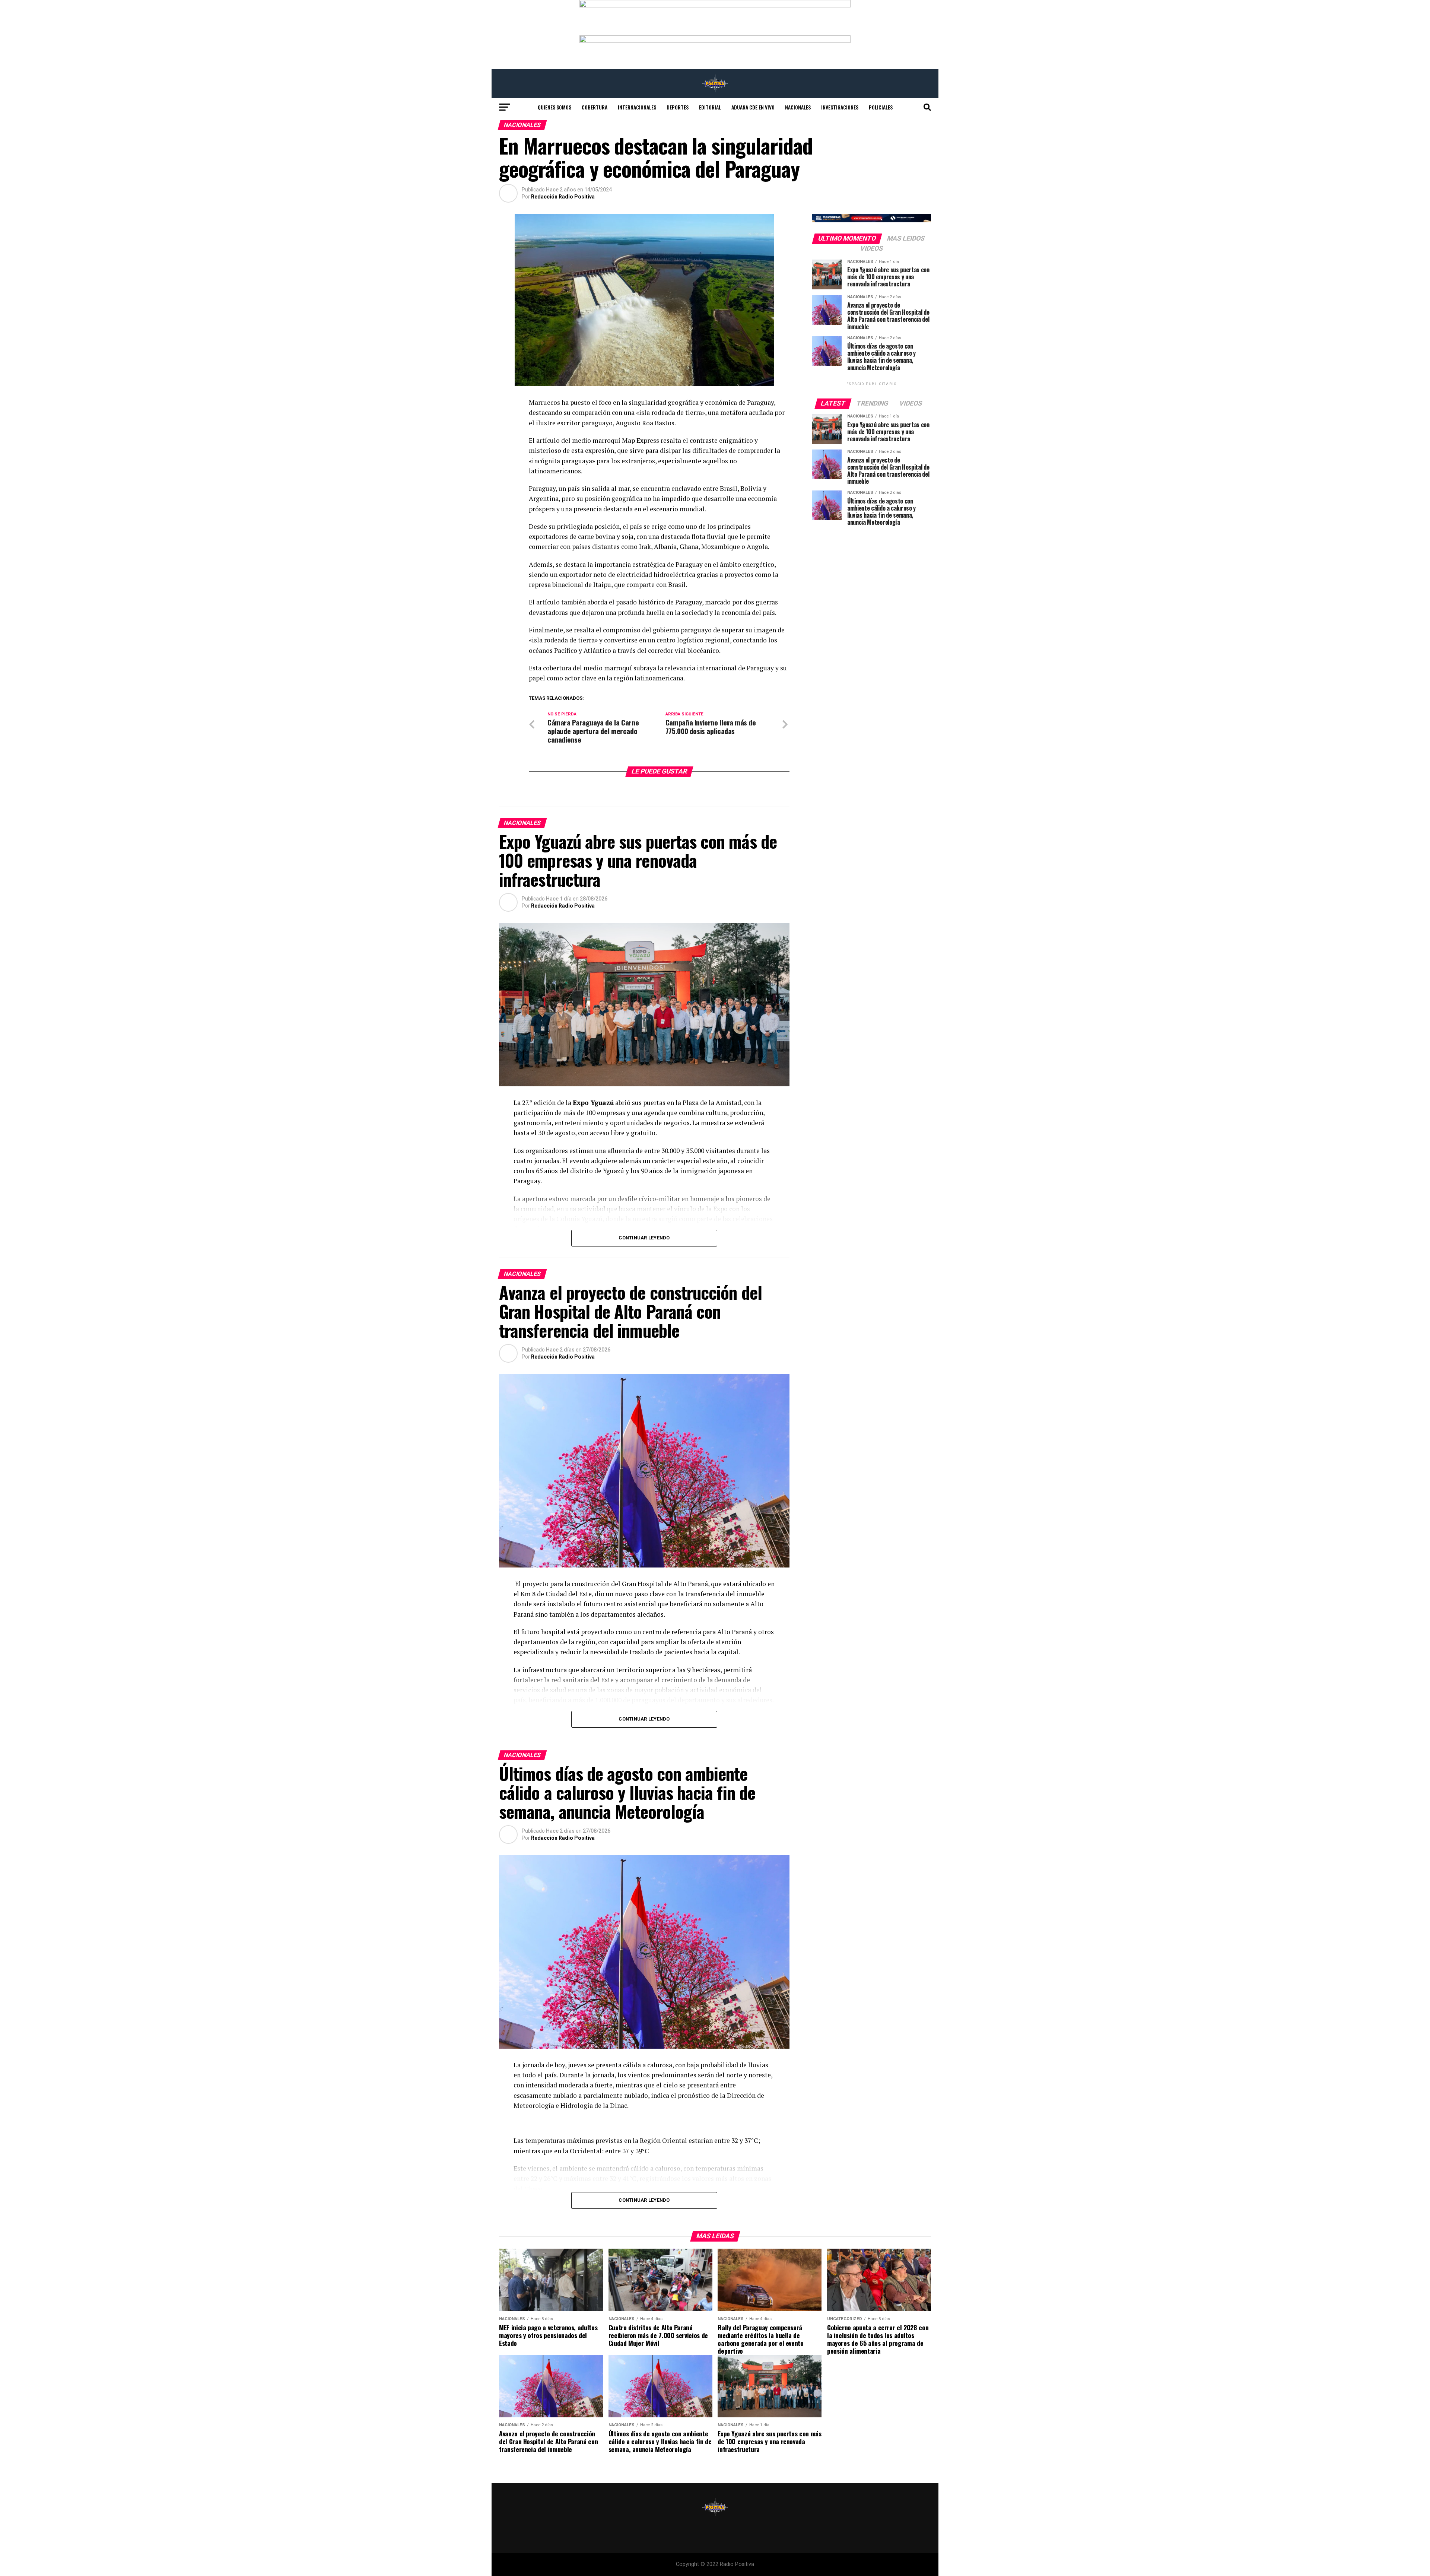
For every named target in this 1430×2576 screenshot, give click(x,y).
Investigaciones (840, 107)
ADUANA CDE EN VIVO (753, 107)
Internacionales (637, 107)
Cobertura (595, 107)
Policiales (881, 107)
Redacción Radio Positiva (563, 197)
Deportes (678, 107)
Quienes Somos (554, 107)
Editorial (710, 107)
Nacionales (798, 107)
